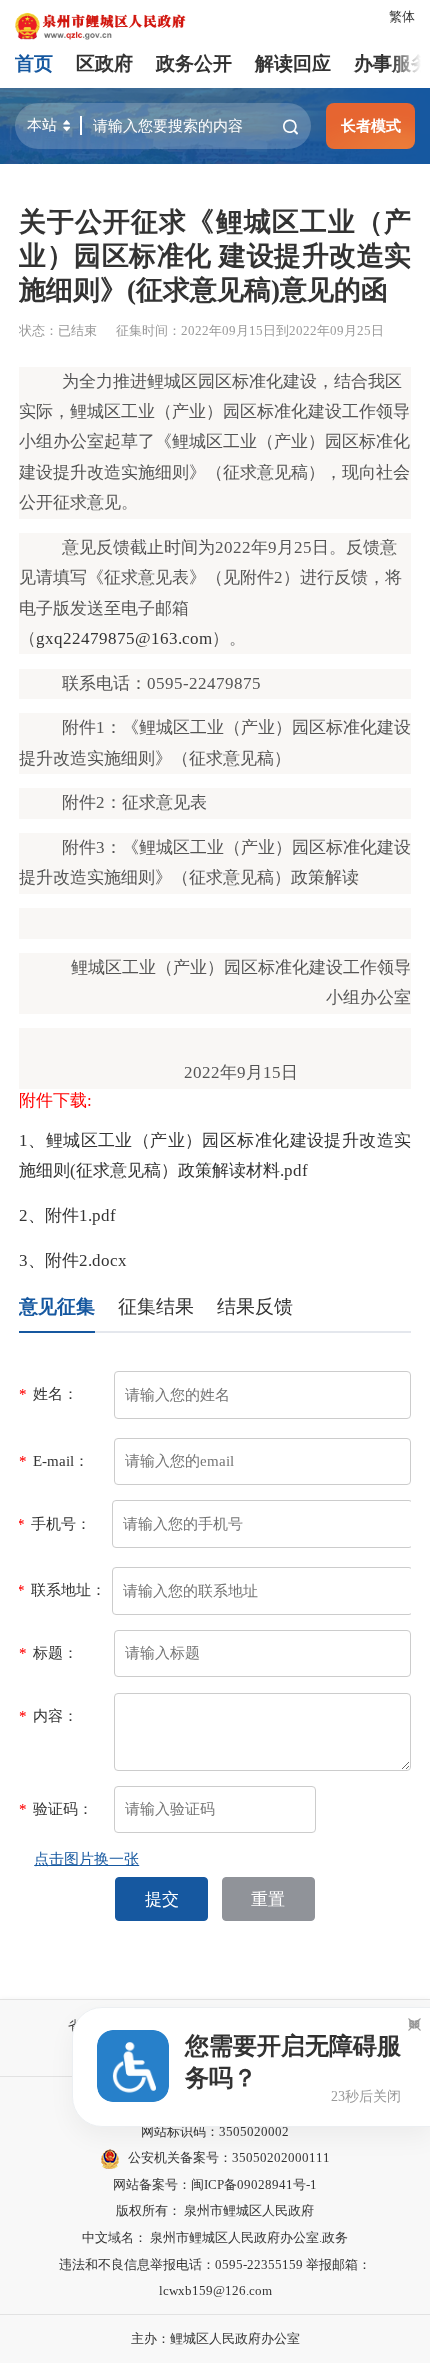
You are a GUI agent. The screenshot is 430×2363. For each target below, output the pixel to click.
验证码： (56, 1808)
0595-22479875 (204, 683)
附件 (79, 727)
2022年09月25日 (336, 330)
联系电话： (104, 683)
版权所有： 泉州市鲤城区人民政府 (215, 2210)
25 (303, 547)
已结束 (77, 330)
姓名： (48, 1393)
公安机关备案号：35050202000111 (229, 2157)
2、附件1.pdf (67, 1215)
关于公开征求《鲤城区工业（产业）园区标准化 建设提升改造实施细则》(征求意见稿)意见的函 (215, 256)
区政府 (104, 63)
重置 (268, 1899)
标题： (48, 1652)
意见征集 (57, 1306)
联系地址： (61, 1589)
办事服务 (392, 63)
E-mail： (54, 1460)
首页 (34, 63)
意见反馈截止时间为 (138, 547)
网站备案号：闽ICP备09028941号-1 (215, 2184)
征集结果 (156, 1306)
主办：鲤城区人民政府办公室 (215, 2338)
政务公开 (194, 63)
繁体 (402, 16)
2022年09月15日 (228, 330)
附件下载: (55, 1100)
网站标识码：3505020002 (215, 2131)
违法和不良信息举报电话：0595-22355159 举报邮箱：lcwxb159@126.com (215, 2278)
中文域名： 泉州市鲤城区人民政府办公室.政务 (215, 2237)
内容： (48, 1715)
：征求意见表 (156, 802)
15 (272, 1072)
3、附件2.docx (73, 1260)
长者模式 (371, 125)
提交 (162, 1899)
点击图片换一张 (86, 1858)
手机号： (54, 1523)
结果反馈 (255, 1306)
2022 (233, 547)
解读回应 (293, 63)
